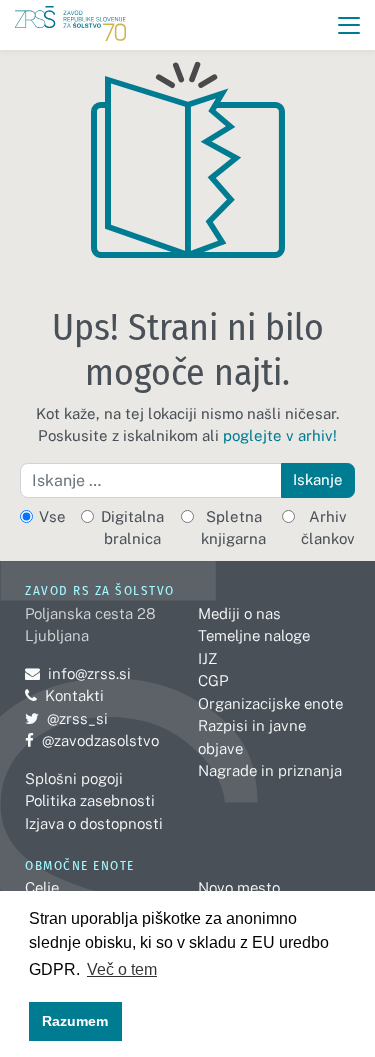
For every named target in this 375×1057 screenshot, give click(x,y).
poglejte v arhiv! (280, 435)
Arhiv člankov (328, 528)
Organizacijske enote (270, 703)
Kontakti (74, 695)
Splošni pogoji (74, 778)
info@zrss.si (78, 673)
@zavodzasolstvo (92, 740)
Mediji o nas (239, 613)
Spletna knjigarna (233, 528)
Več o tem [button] (122, 969)
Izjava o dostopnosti (94, 823)
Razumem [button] (75, 1021)
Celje (42, 887)
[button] (349, 25)
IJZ (207, 658)
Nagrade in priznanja (270, 770)
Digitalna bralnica (132, 528)
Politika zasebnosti (90, 800)
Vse (52, 516)
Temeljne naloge (254, 635)
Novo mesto (239, 887)
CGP (213, 680)
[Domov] (70, 25)
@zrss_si (66, 718)
